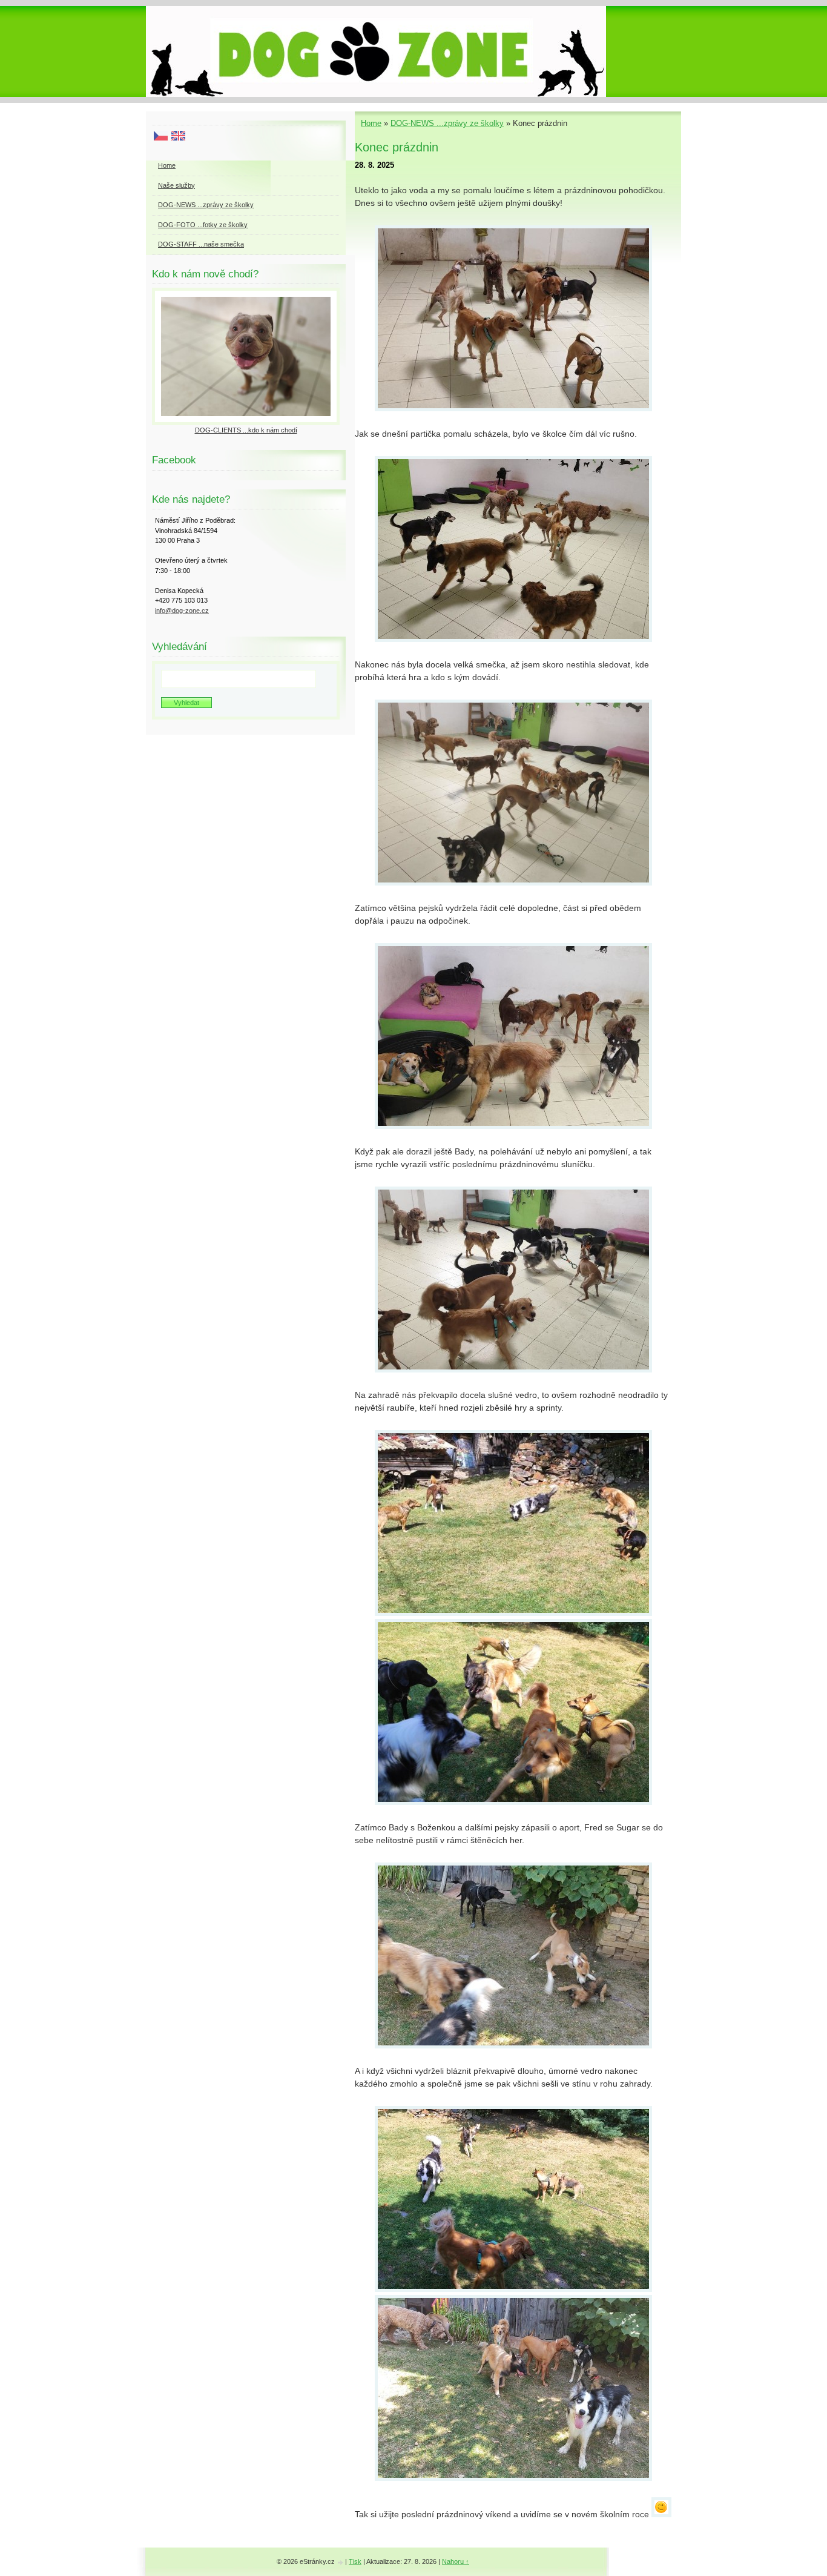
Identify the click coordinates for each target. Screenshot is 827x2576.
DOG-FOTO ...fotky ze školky (203, 225)
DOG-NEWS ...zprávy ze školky (447, 123)
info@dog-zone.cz (182, 611)
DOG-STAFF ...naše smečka (201, 244)
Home (371, 123)
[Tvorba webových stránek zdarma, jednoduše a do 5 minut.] (341, 2562)
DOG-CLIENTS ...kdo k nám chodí (246, 430)
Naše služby (176, 185)
